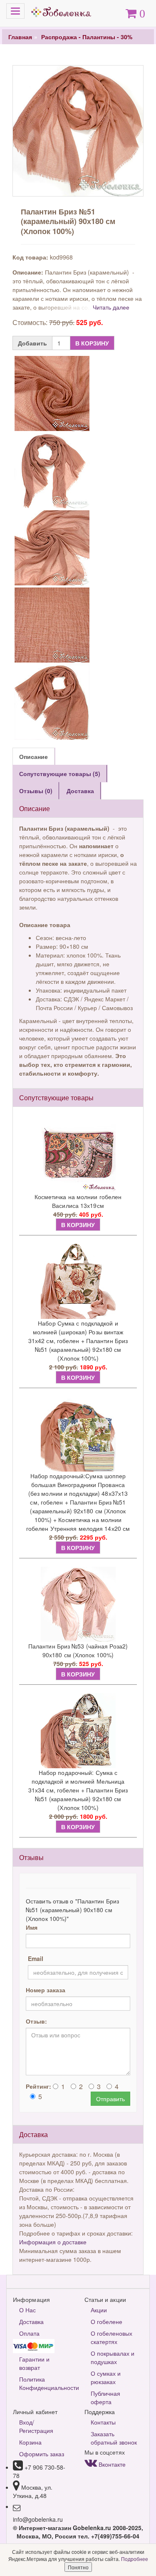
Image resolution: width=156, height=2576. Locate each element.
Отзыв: (36, 2021)
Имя (32, 1927)
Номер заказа (46, 1990)
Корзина (30, 2442)
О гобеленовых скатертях (111, 2337)
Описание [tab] (33, 756)
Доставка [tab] (80, 791)
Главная (20, 37)
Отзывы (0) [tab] (36, 791)
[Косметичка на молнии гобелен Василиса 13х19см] (78, 1155)
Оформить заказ (42, 2454)
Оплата (29, 2333)
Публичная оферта (105, 2397)
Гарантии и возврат (34, 2363)
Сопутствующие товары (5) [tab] (60, 774)
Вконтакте (111, 2464)
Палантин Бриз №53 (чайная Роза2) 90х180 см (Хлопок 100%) (78, 1650)
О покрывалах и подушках (113, 2357)
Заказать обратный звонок (114, 2438)
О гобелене (106, 2321)
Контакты (103, 2422)
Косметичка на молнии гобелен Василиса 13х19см (78, 1201)
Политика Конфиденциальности (46, 2383)
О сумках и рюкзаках (106, 2377)
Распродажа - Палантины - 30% (87, 37)
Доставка (31, 2321)
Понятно (78, 2567)
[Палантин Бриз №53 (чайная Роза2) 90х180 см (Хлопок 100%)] (78, 1604)
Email (36, 1958)
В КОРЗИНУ (92, 343)
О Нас (27, 2310)
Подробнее (135, 2559)
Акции (99, 2310)
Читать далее (111, 307)
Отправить (110, 2099)
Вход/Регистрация (36, 2426)
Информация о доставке (53, 2242)
